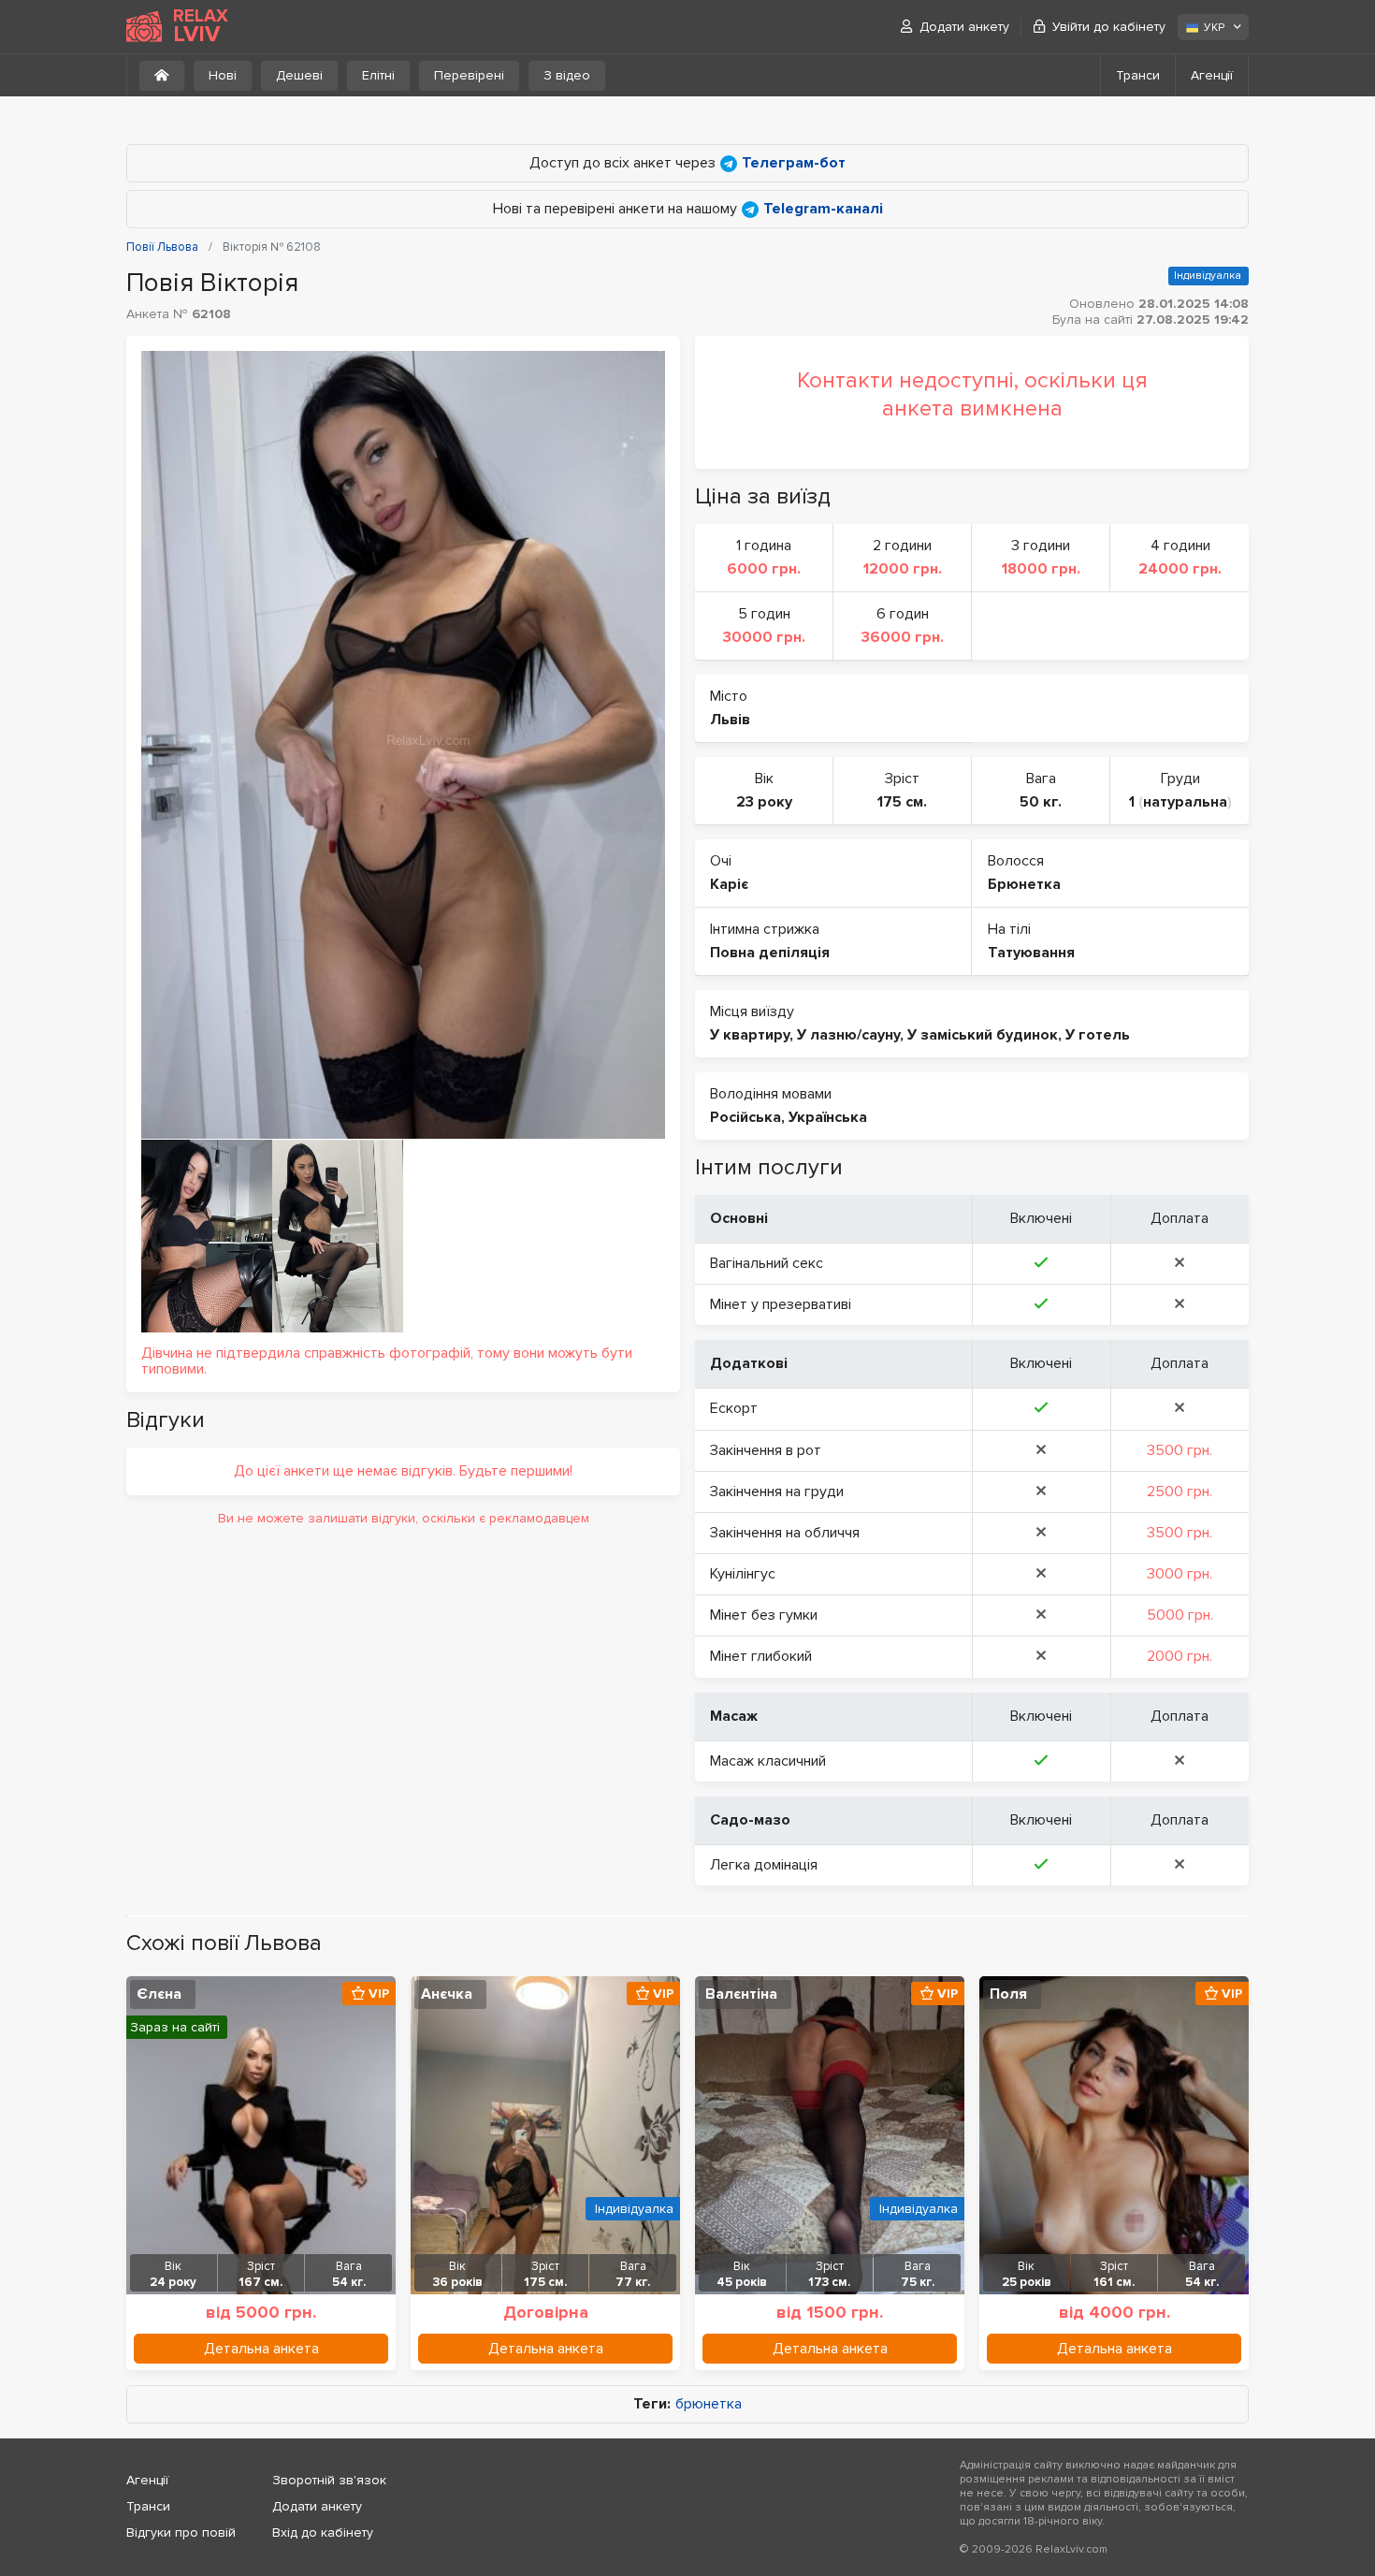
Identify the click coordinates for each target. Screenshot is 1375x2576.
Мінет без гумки (764, 1615)
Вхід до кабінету (323, 2532)
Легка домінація (764, 1865)
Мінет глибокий (761, 1656)
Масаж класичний (768, 1761)
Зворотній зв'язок (329, 2480)
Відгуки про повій (181, 2532)
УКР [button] (1214, 28)
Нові (223, 75)
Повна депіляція (770, 953)
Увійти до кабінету (1109, 27)
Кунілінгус (743, 1574)
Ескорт (734, 1408)
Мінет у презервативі (781, 1304)
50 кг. (1041, 802)
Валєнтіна (741, 1994)
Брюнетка (1024, 884)
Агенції (1212, 75)
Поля (1008, 1994)
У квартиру (750, 1035)
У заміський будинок (983, 1035)
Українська (828, 1117)
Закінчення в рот (766, 1450)
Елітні (378, 75)
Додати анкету (964, 27)
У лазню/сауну (848, 1035)
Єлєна (159, 1994)
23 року (764, 802)
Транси (1138, 75)
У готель (1098, 1035)
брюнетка (709, 2404)
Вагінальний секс (767, 1263)
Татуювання (1031, 953)
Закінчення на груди (777, 1492)
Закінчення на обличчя (785, 1533)
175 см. (902, 802)
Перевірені (469, 75)
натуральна (1185, 802)
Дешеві (299, 75)
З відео (567, 75)
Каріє (729, 884)
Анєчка (447, 1994)
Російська (745, 1117)
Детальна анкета (261, 2349)
